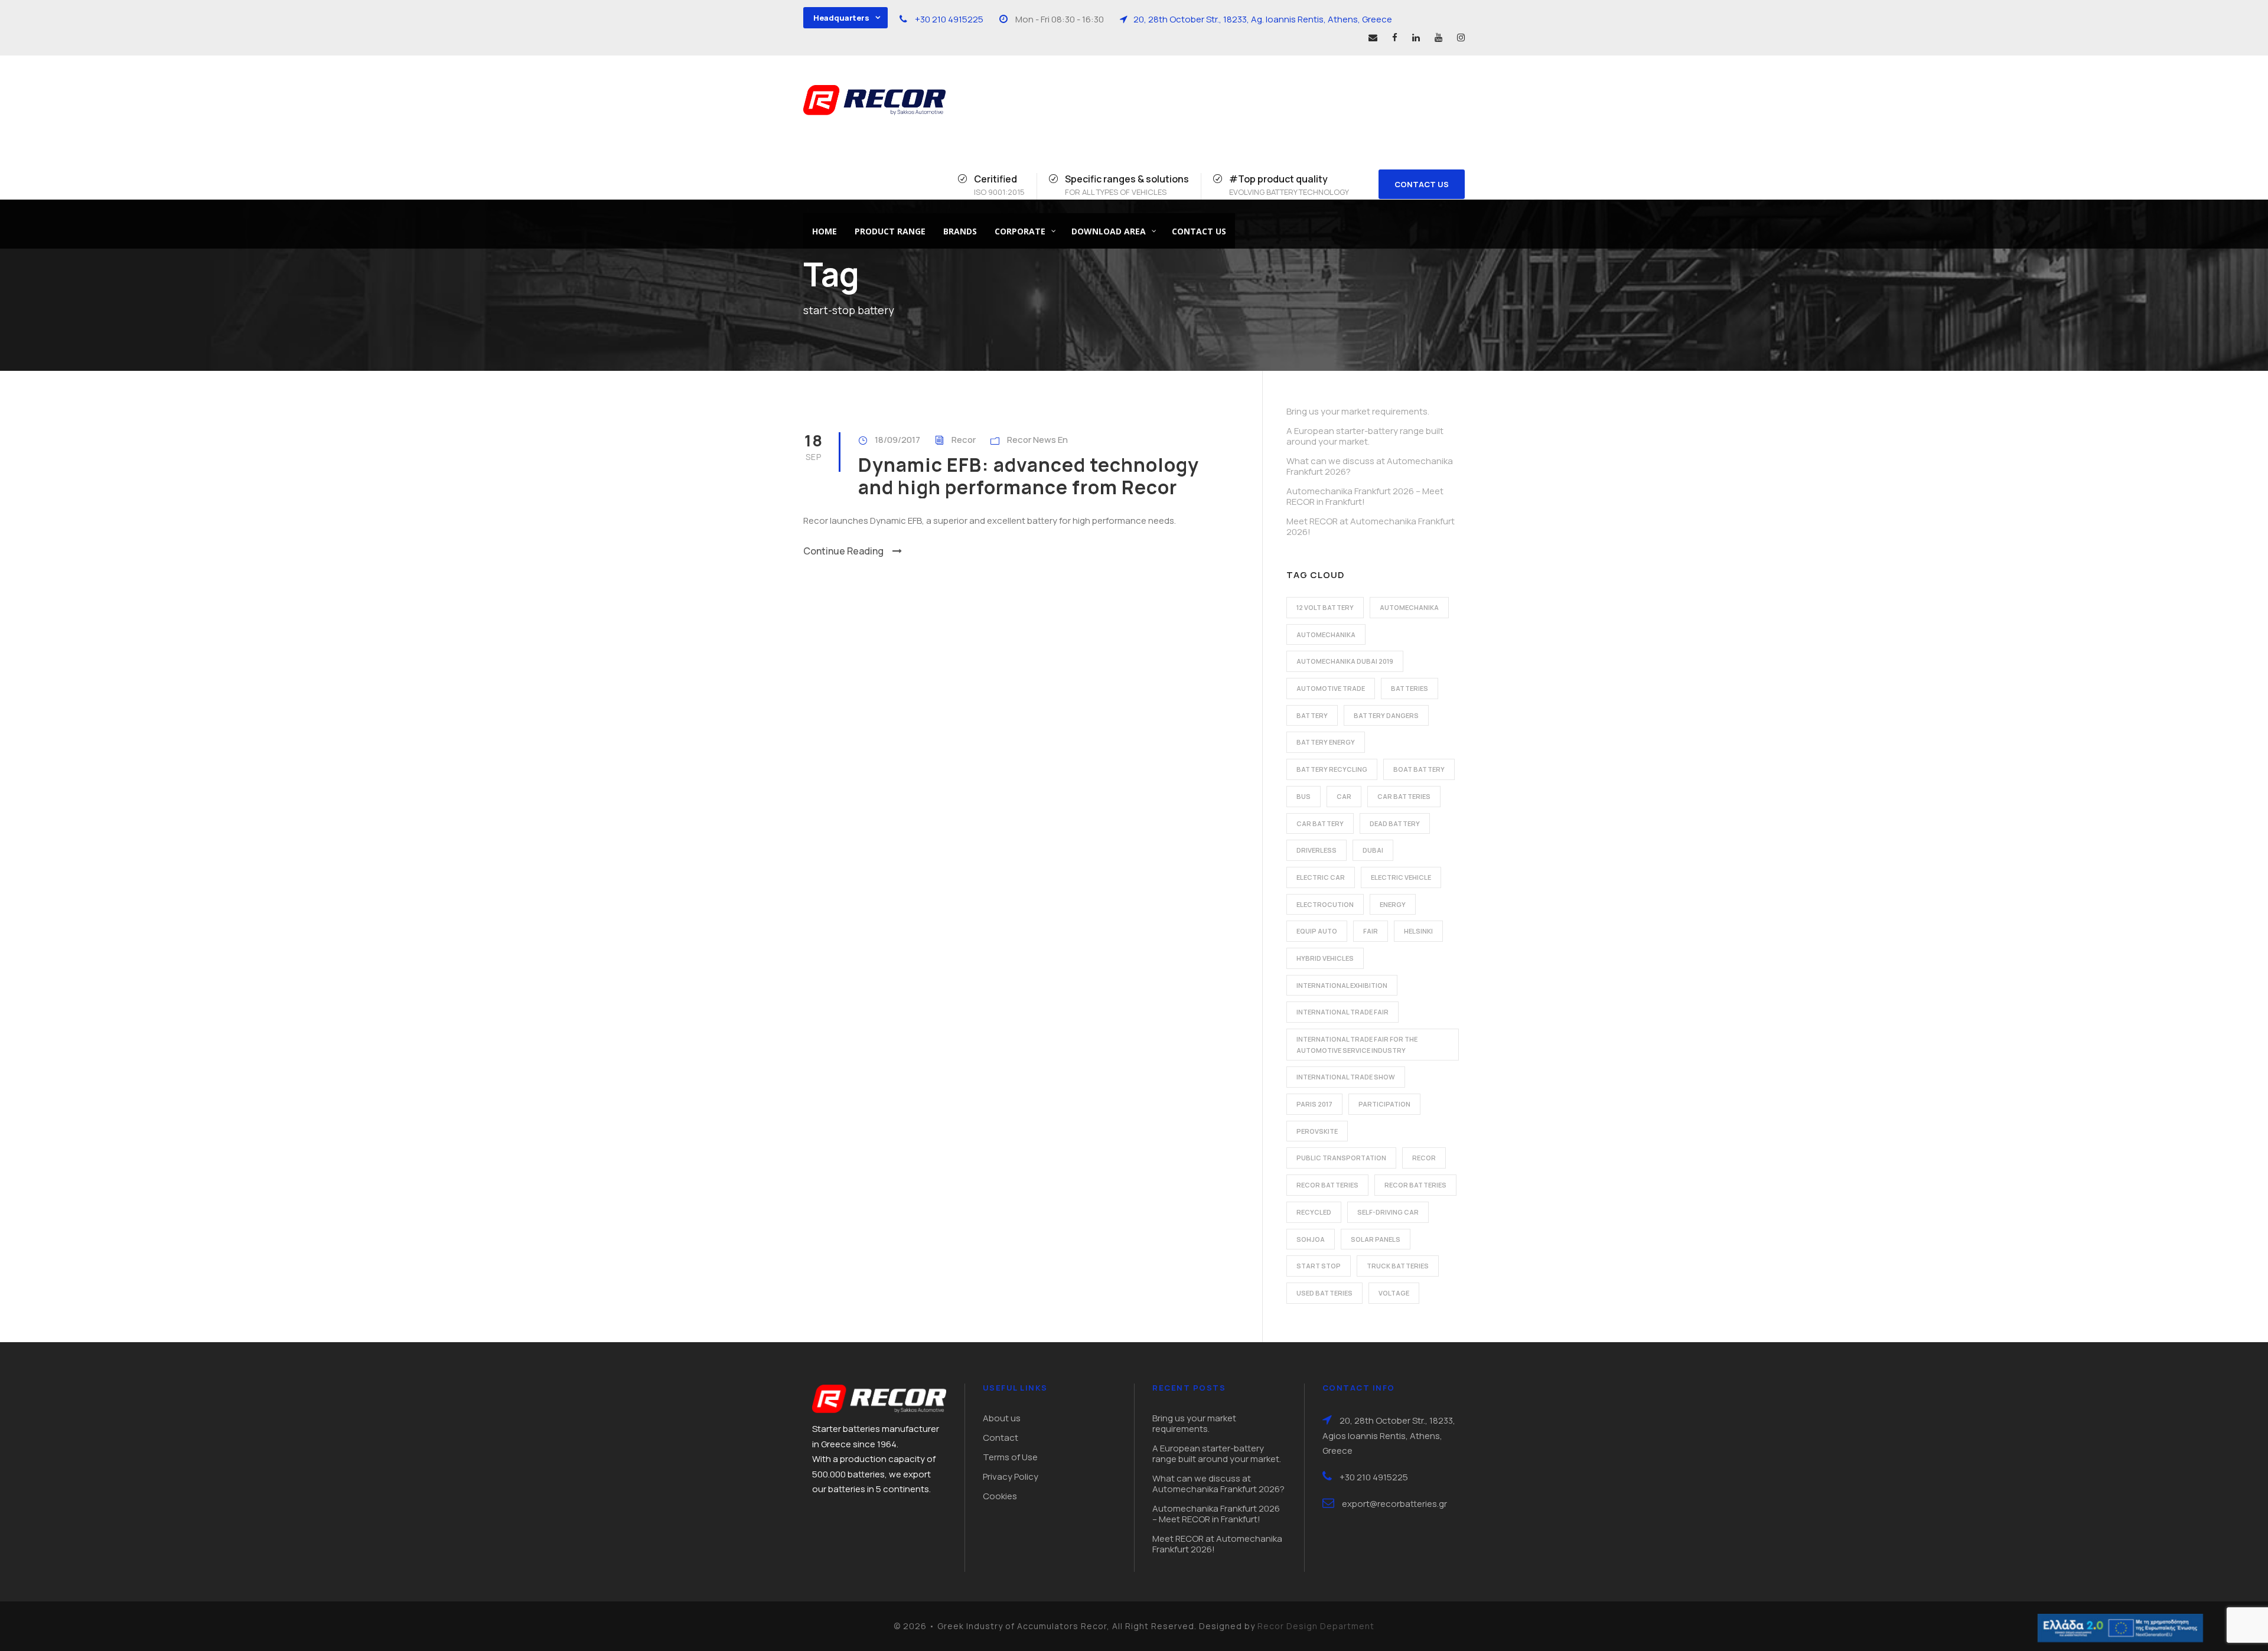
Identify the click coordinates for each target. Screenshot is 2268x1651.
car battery (1320, 823)
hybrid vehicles (1325, 958)
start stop (1319, 1266)
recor (1424, 1158)
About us (1002, 1418)
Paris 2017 (1314, 1104)
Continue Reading (843, 551)
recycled (1314, 1212)
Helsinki (1418, 931)
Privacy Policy (1011, 1477)
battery (1312, 715)
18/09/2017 (897, 440)
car (1344, 796)
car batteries (1404, 796)
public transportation (1341, 1158)
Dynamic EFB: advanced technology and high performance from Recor (1029, 476)
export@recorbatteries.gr (1394, 1504)
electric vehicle (1401, 877)
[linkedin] (1416, 37)
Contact (1001, 1438)
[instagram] (1461, 37)
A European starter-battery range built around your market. (1365, 436)
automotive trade (1331, 688)
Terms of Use (1010, 1457)
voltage (1394, 1293)
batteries (1410, 688)
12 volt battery (1325, 607)
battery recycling (1332, 769)
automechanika (1409, 607)
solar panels (1376, 1239)
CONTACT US (1422, 184)
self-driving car (1388, 1212)
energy (1393, 904)
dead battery (1395, 823)
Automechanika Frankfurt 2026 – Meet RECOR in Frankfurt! (1365, 496)
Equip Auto (1317, 931)
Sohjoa (1311, 1239)
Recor (964, 440)
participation (1384, 1104)
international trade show (1346, 1077)
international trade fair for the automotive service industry (1357, 1045)
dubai (1373, 850)
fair (1371, 931)
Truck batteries (1398, 1266)
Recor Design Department (1316, 1626)
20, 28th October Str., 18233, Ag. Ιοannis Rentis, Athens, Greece (1263, 19)
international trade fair (1342, 1012)
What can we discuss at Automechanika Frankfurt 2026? (1370, 466)
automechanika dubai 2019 (1345, 661)
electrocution (1325, 904)
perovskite (1317, 1131)
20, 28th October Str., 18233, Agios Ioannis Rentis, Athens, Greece (1389, 1435)
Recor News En (1037, 440)
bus (1304, 796)
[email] (1373, 37)
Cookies (1000, 1496)
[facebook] (1395, 37)
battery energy (1326, 742)
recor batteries (1327, 1185)
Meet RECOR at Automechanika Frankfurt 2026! (1371, 526)
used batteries (1324, 1293)
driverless (1317, 850)
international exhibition (1342, 985)
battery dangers (1386, 715)
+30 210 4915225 (949, 19)
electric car (1321, 877)
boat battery (1419, 769)
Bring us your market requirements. (1358, 411)
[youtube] (1438, 37)
